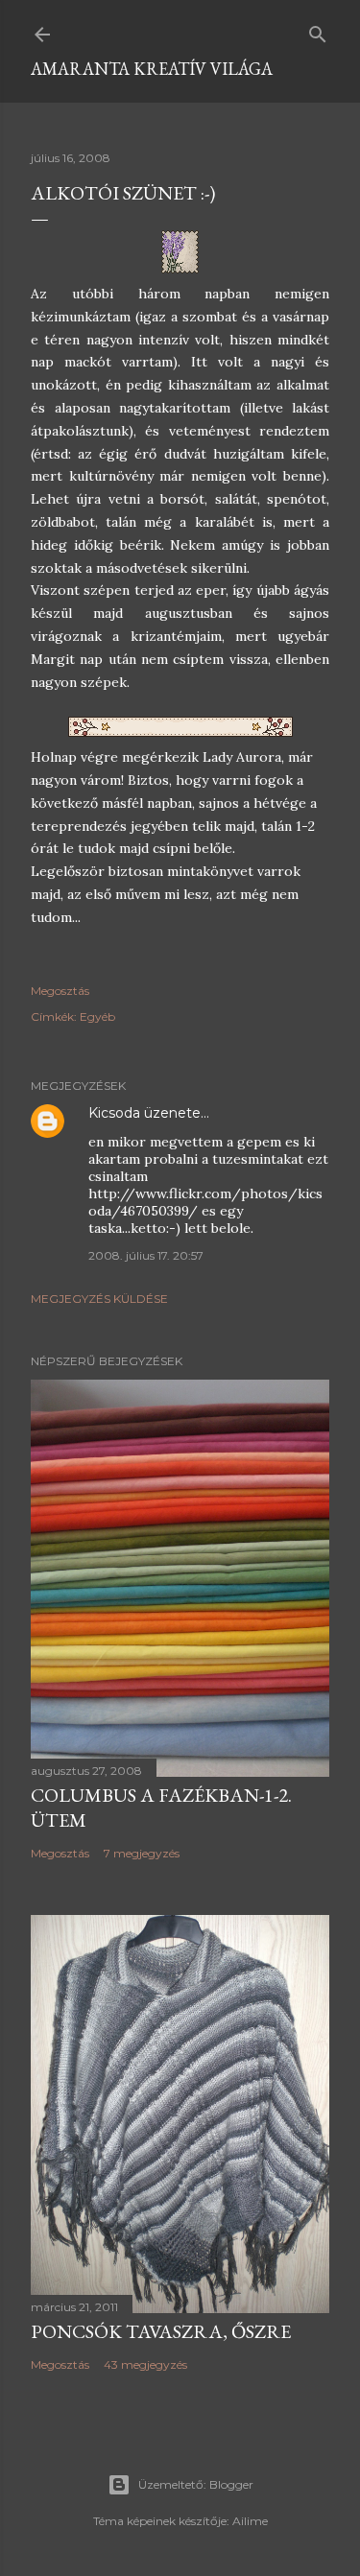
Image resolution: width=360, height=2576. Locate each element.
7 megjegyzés (142, 1853)
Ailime (250, 2521)
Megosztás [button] (60, 991)
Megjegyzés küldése (99, 1299)
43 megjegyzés (145, 2364)
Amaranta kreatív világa (152, 69)
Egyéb (97, 1016)
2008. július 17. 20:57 (146, 1255)
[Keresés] (318, 30)
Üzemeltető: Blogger (196, 2484)
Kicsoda (114, 1113)
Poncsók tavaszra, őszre (161, 2331)
